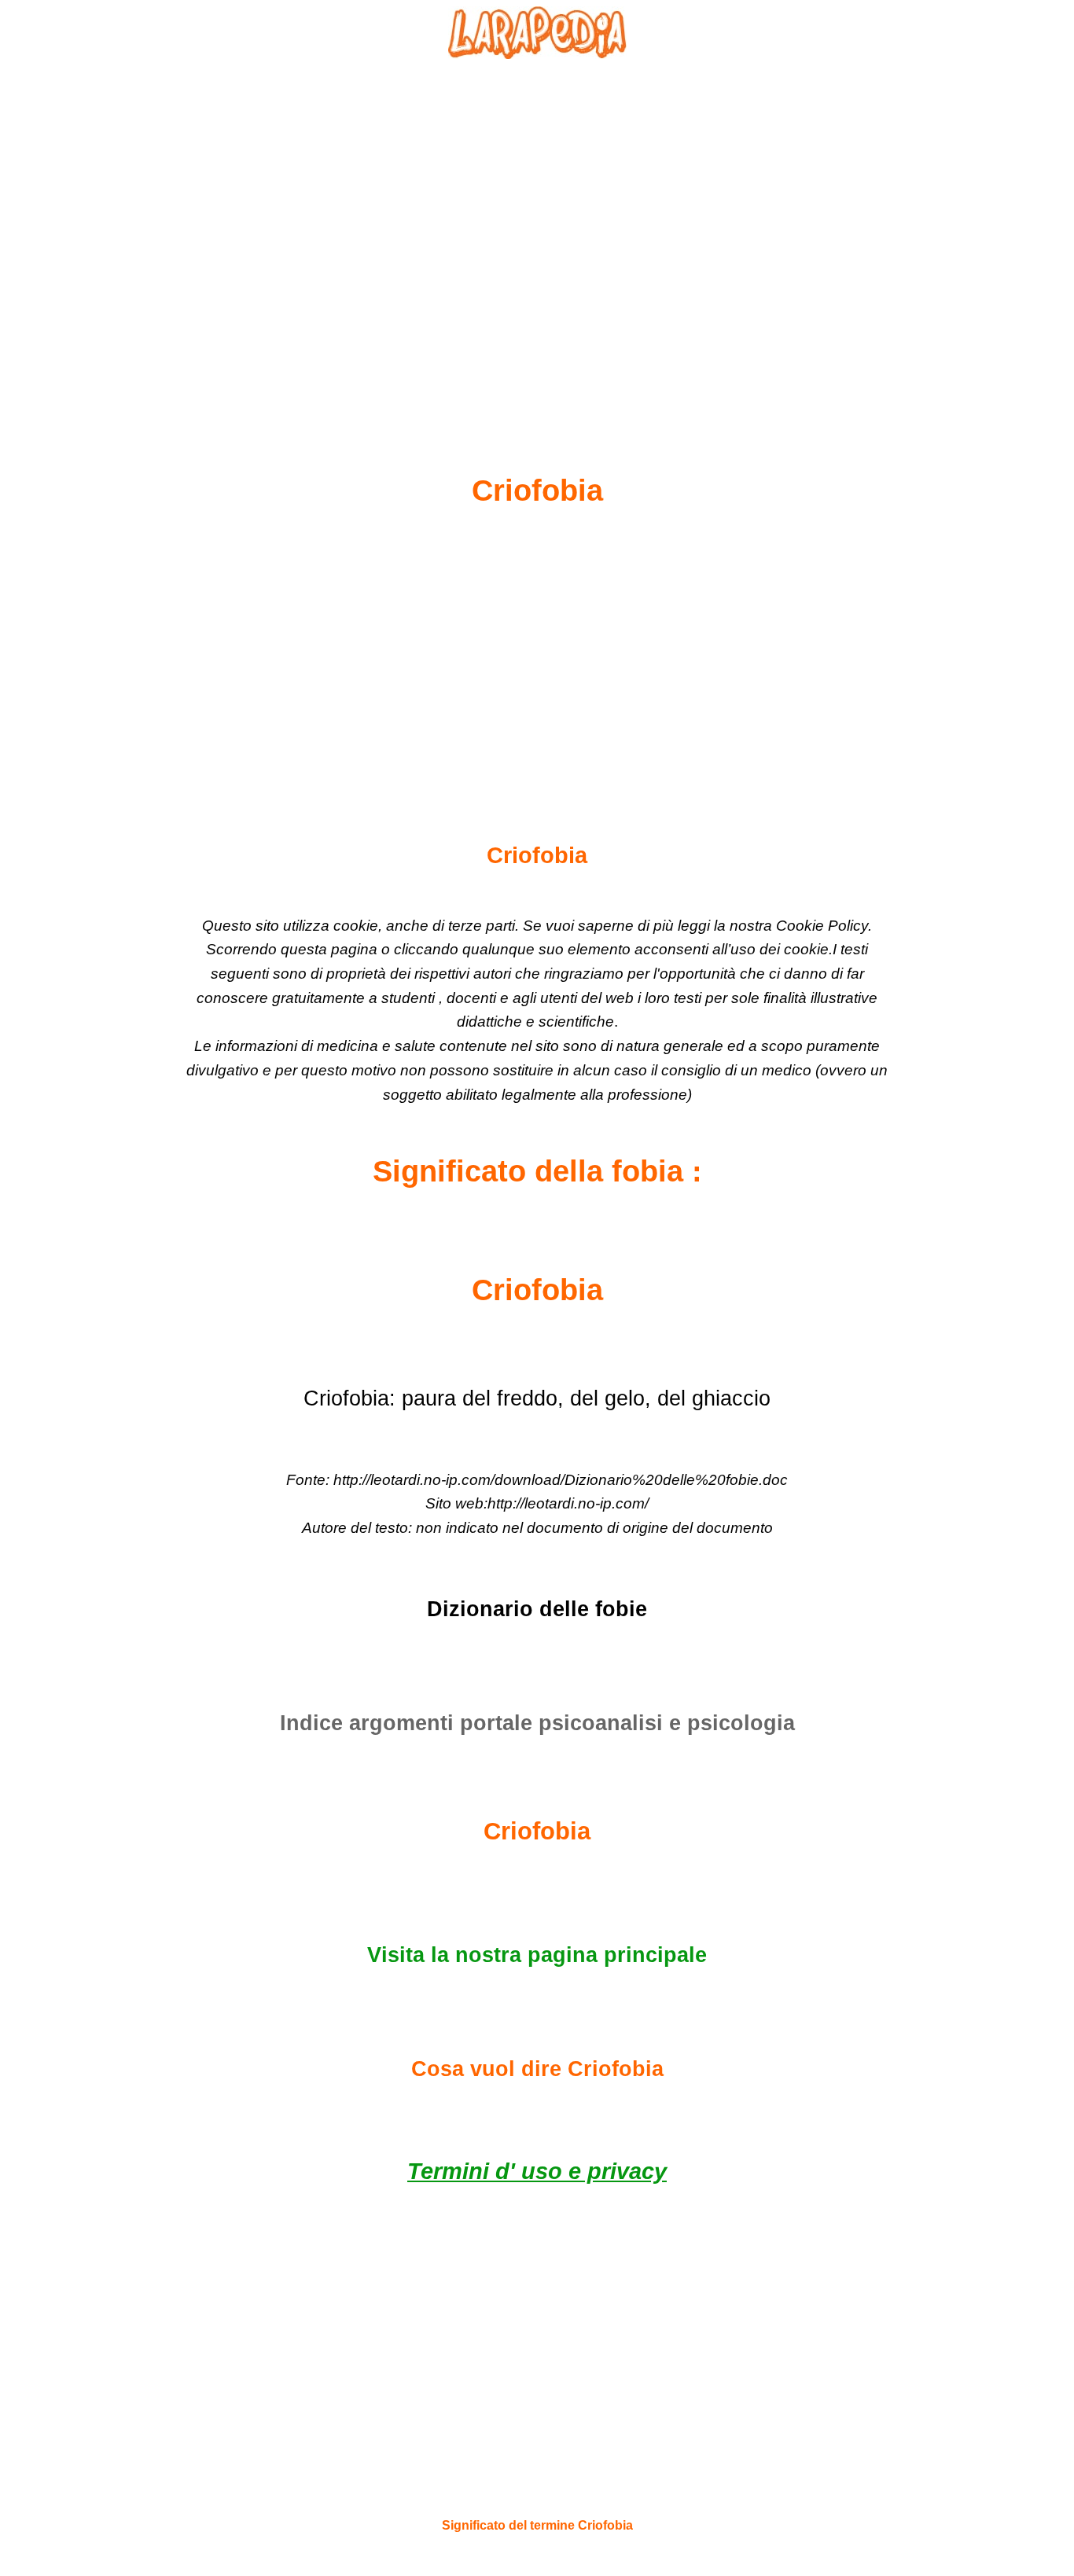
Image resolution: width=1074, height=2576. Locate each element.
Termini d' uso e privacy (537, 2171)
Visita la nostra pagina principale (537, 1955)
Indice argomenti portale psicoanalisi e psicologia (537, 1723)
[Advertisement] (537, 229)
